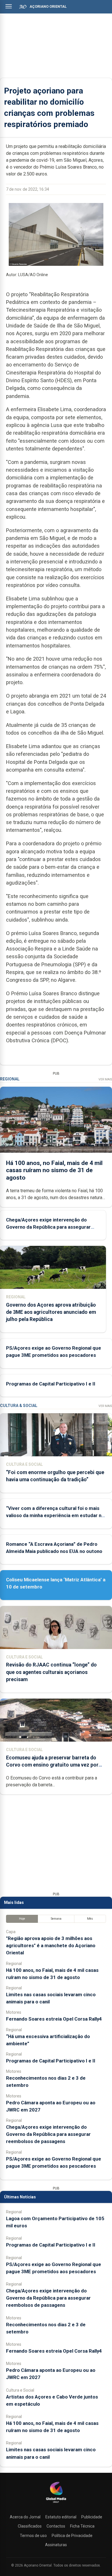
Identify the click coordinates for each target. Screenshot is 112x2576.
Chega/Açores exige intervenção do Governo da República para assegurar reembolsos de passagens (48, 1227)
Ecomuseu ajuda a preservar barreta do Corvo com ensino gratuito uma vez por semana (52, 1765)
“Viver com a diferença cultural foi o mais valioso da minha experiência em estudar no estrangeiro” (55, 1515)
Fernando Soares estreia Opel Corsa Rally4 (54, 2019)
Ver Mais (105, 1079)
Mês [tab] (90, 1919)
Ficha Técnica (82, 2526)
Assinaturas (56, 2545)
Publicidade (92, 2517)
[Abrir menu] (9, 6)
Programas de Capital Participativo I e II (51, 1384)
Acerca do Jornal (25, 2517)
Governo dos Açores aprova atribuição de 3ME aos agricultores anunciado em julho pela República (51, 1312)
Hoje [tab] (22, 1919)
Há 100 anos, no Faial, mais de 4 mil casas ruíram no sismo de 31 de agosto (54, 1170)
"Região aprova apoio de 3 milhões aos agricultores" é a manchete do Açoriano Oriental (51, 1945)
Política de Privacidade (72, 2536)
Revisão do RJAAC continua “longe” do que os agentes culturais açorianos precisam (51, 1672)
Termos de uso (33, 2536)
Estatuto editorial (61, 2517)
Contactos (56, 2526)
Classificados (30, 2526)
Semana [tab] (56, 1919)
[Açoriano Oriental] (56, 2503)
